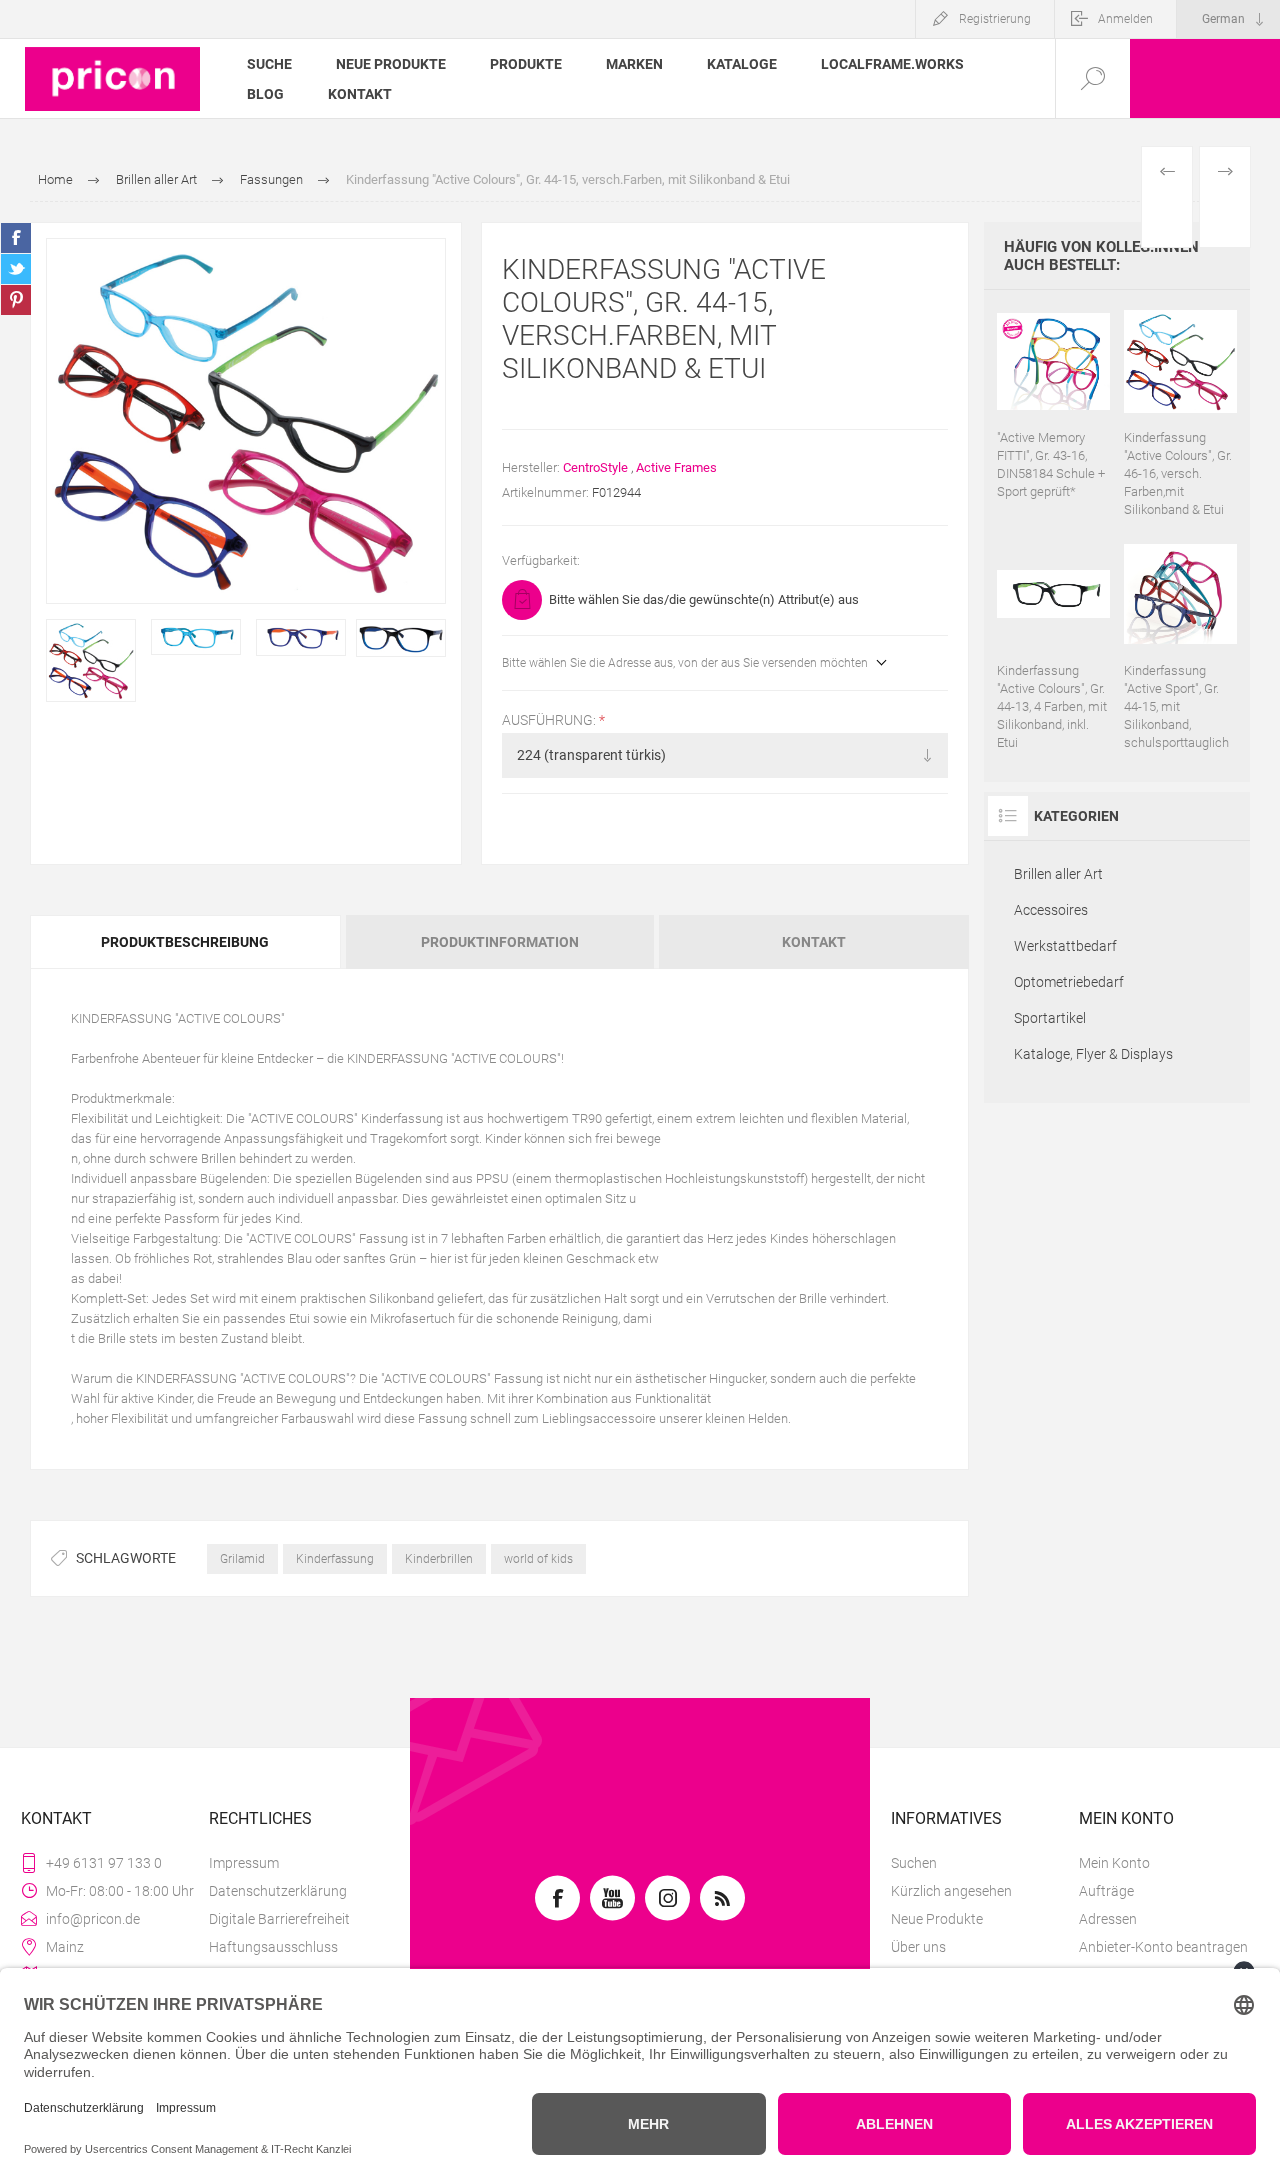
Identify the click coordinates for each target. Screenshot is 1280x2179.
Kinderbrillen (439, 1559)
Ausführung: (550, 720)
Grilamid (242, 1559)
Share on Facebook (16, 238)
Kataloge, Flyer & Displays (1093, 1054)
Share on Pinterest (16, 300)
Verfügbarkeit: (541, 560)
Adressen (1108, 1919)
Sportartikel (1050, 1018)
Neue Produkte (937, 1919)
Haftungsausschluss (273, 1947)
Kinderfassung (335, 1559)
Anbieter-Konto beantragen (1163, 1947)
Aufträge (1106, 1891)
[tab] (186, 942)
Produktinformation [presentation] (500, 942)
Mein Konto (1114, 1863)
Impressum (244, 1863)
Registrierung (995, 19)
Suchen (914, 1863)
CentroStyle (595, 467)
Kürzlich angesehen (951, 1891)
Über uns (918, 1947)
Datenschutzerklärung (278, 1891)
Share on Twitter (16, 269)
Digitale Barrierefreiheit (279, 1919)
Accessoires (1051, 910)
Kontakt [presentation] (814, 942)
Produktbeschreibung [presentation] (185, 942)
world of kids (538, 1559)
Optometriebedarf (1069, 982)
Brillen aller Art (1058, 874)
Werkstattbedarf (1065, 946)
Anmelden (1125, 19)
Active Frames (676, 467)
